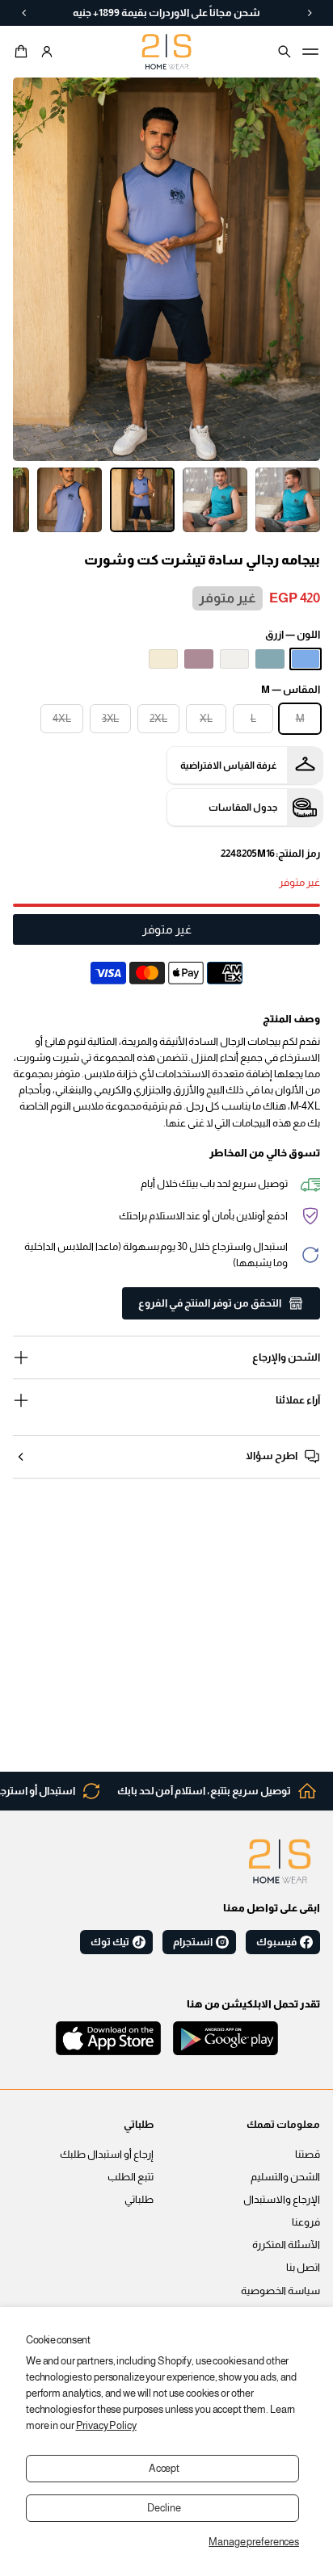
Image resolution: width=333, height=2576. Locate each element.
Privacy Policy (106, 2426)
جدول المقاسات (243, 808)
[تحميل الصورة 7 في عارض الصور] (70, 500)
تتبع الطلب (131, 2177)
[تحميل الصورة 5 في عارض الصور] (215, 500)
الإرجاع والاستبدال (282, 2200)
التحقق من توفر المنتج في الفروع (210, 1303)
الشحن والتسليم (285, 2177)
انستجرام (193, 1942)
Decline (164, 2508)
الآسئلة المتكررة (286, 2245)
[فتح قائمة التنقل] (310, 52)
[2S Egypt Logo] (280, 1861)
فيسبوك (276, 1942)
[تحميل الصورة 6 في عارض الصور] (142, 500)
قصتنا (308, 2154)
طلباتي (139, 2200)
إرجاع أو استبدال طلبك (107, 2154)
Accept (164, 2469)
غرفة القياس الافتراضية (229, 766)
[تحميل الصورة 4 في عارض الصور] (288, 500)
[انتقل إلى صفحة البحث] (285, 52)
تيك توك (110, 1942)
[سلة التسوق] (23, 52)
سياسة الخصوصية (280, 2291)
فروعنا (306, 2222)
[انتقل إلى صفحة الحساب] (47, 52)
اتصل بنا (303, 2268)
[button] (23, 52)
